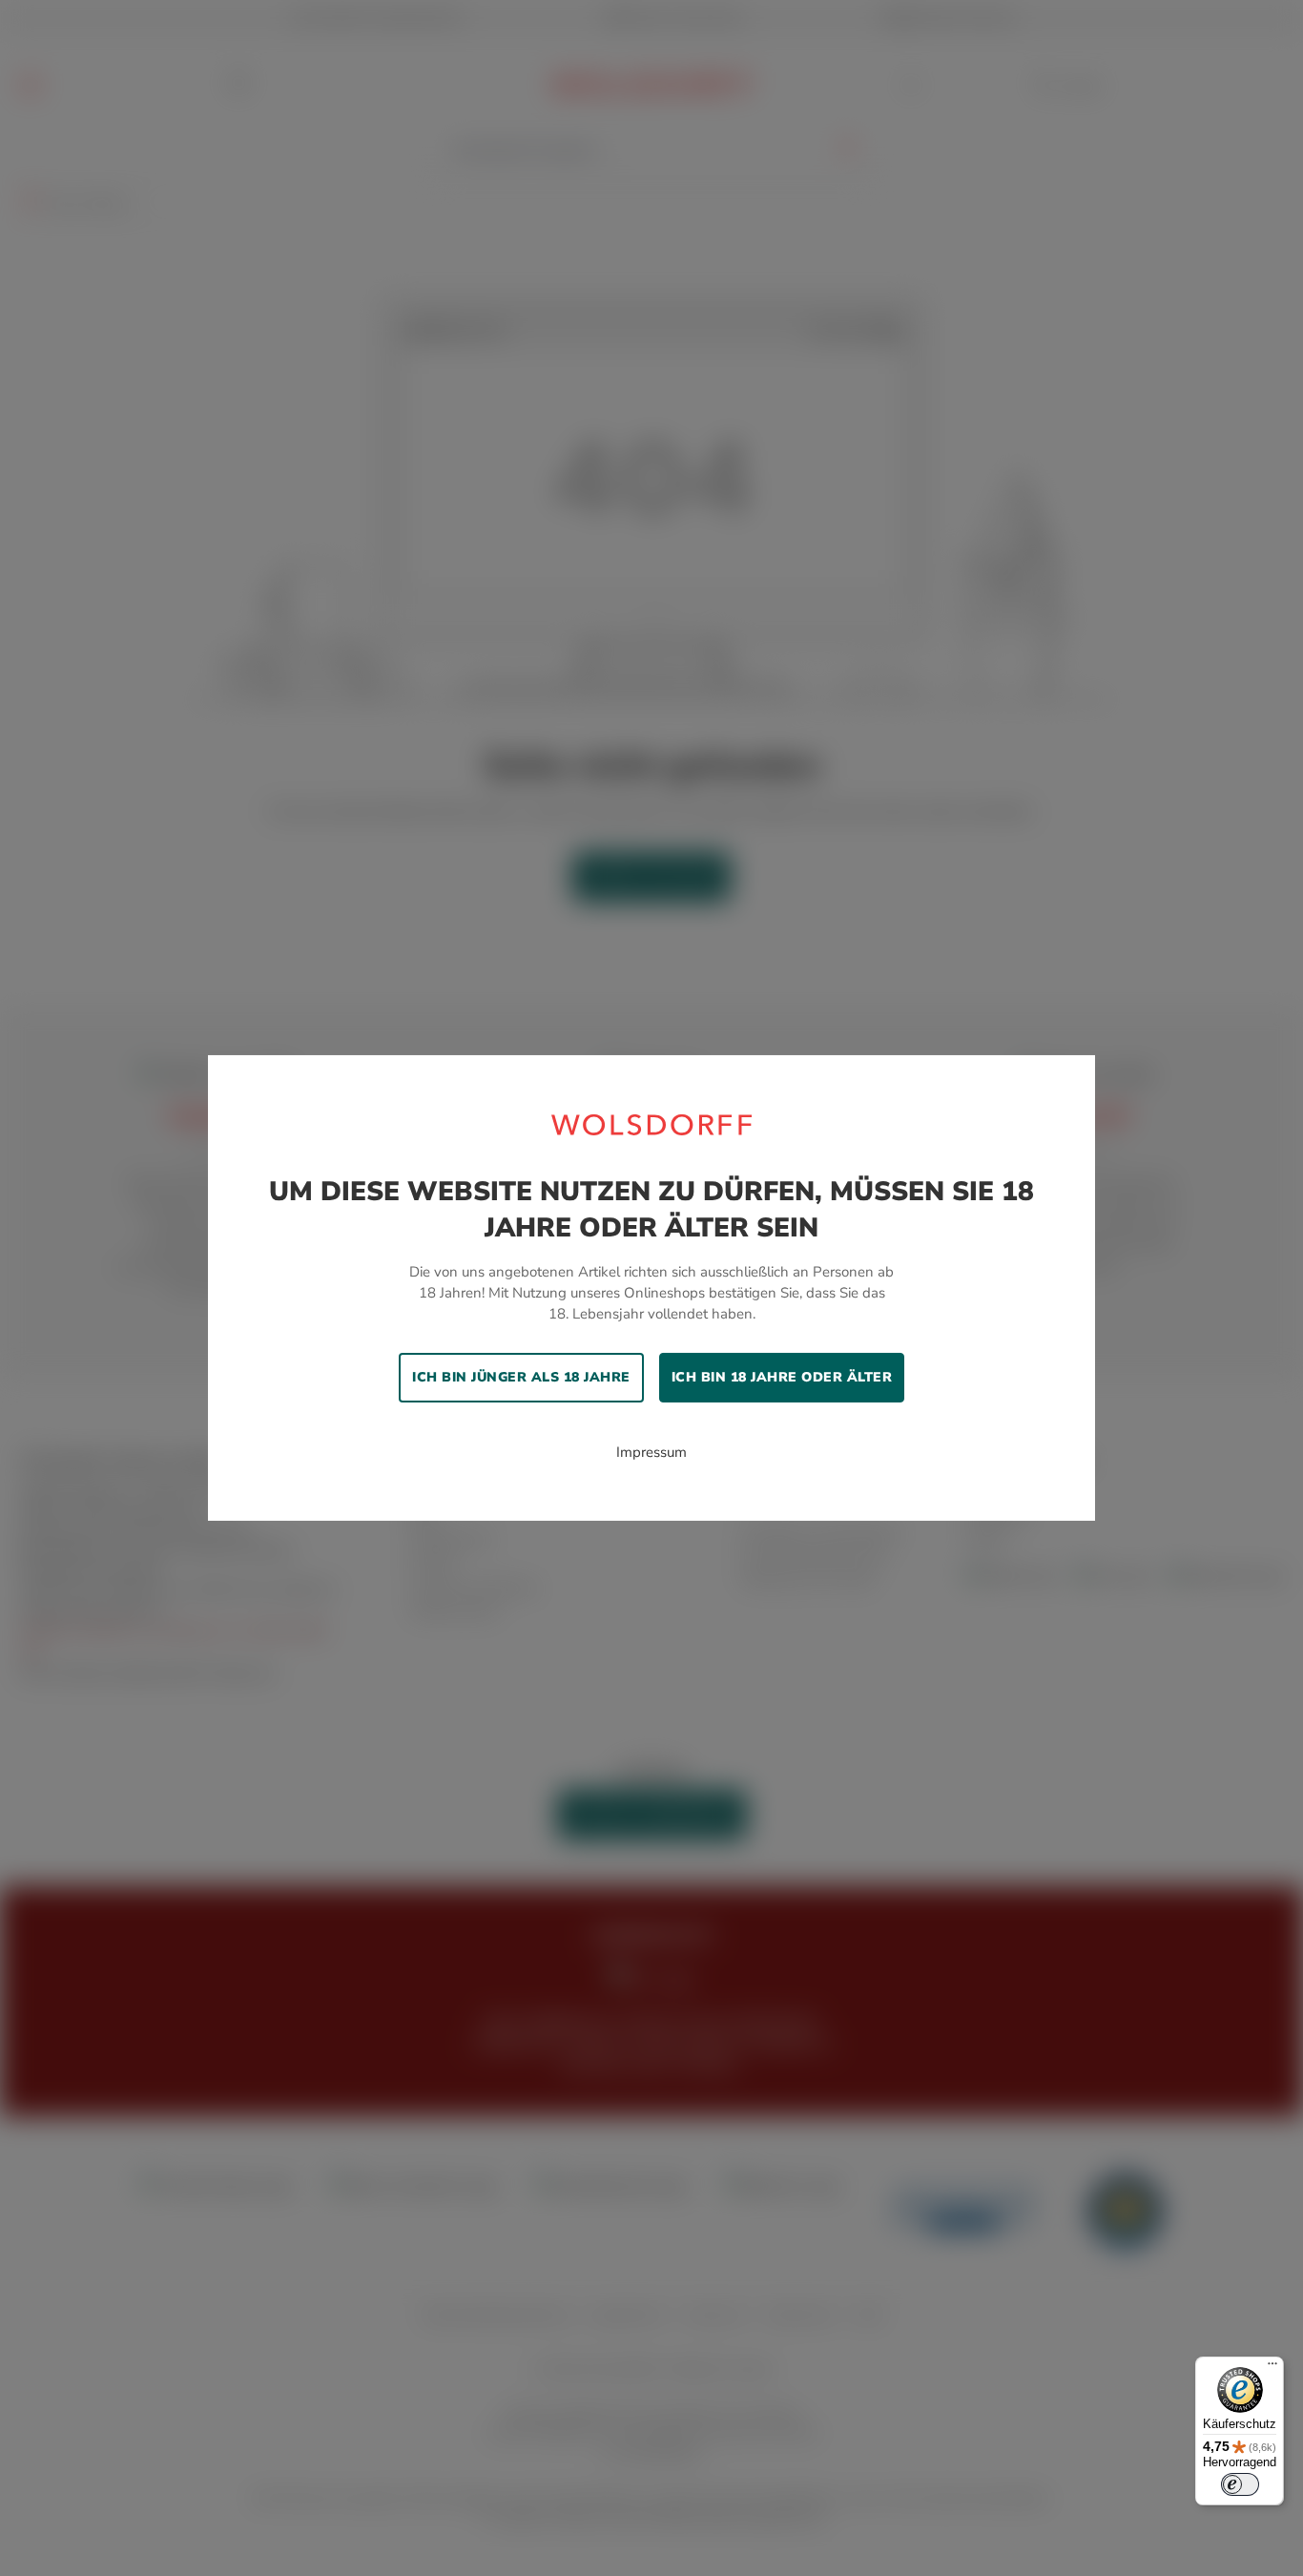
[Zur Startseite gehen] (651, 1124)
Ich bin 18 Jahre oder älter (782, 1377)
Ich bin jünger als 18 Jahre (521, 1377)
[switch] (1240, 2484)
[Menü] (1272, 2368)
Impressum (651, 1452)
